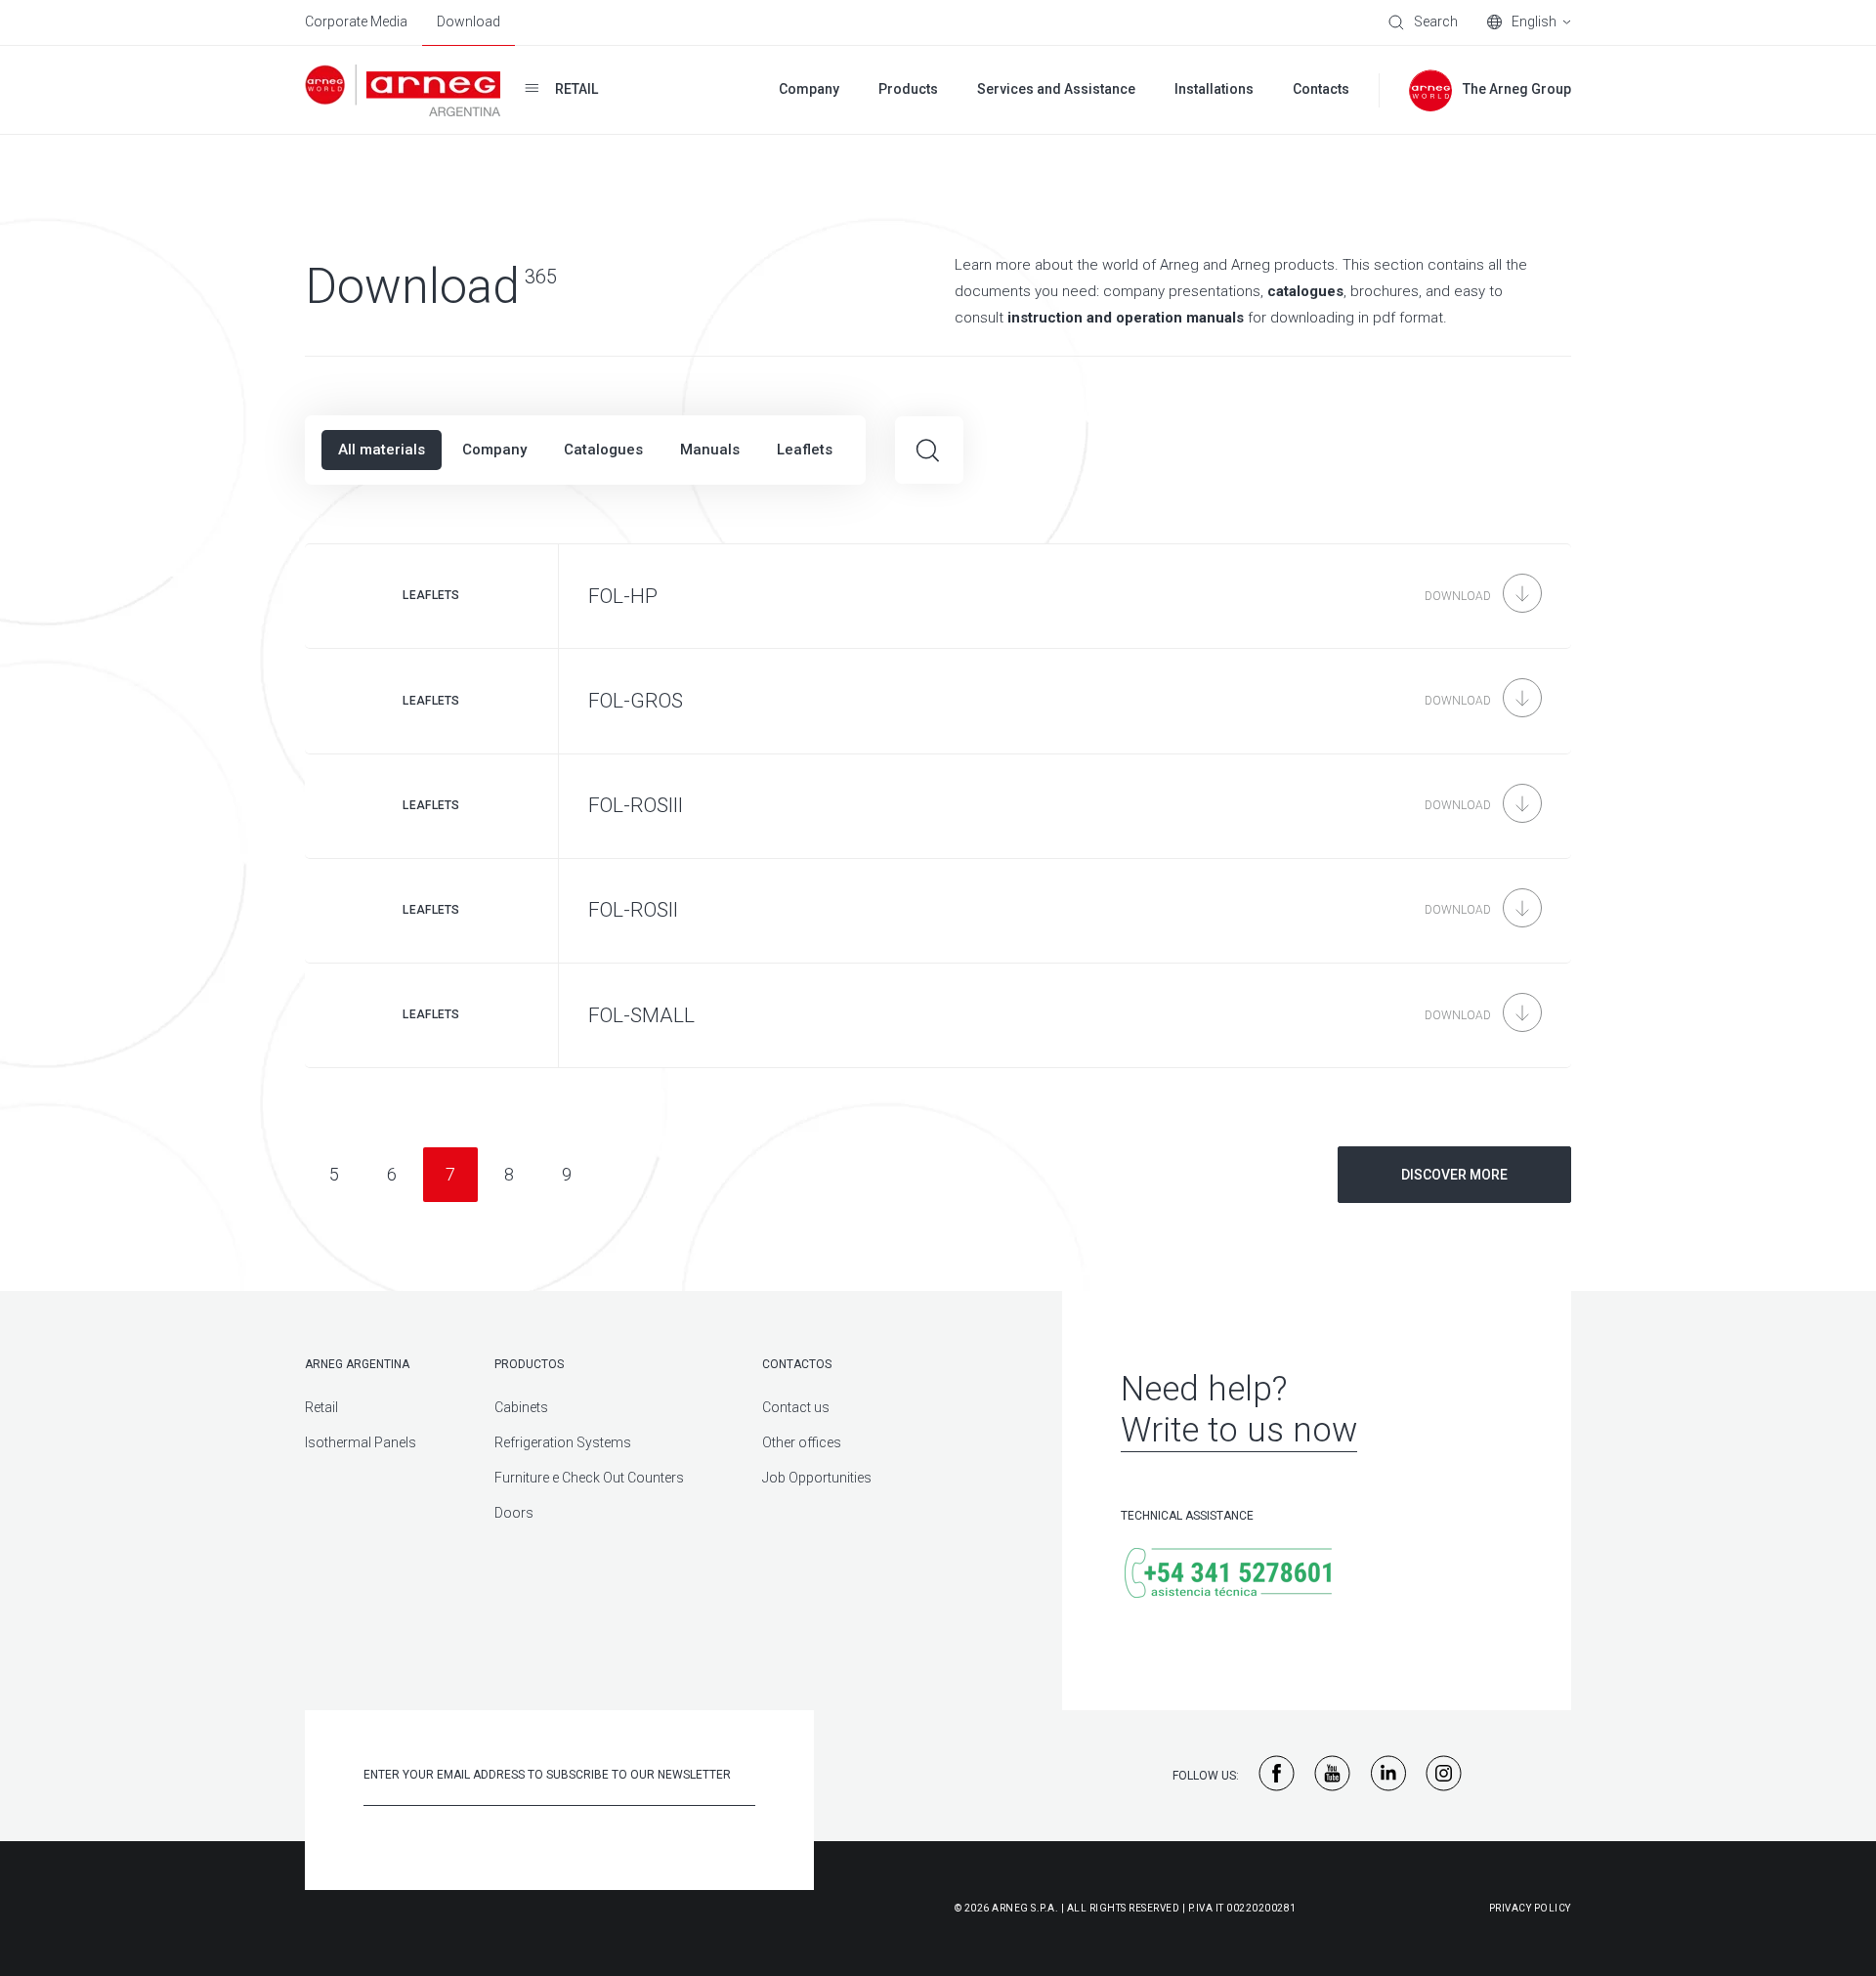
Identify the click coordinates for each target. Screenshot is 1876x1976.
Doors (514, 1513)
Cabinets (521, 1407)
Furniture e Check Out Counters (589, 1478)
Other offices (802, 1442)
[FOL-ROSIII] (938, 806)
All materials (382, 450)
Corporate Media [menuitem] (356, 21)
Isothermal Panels (361, 1442)
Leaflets (805, 450)
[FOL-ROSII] (938, 911)
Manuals (710, 450)
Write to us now (1239, 1430)
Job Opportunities (817, 1478)
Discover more (1454, 1175)
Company (494, 450)
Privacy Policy (1530, 1908)
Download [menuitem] (469, 21)
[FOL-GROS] (938, 701)
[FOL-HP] (938, 596)
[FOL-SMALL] (938, 1015)
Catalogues (603, 450)
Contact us (796, 1407)
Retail (321, 1407)
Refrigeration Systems (563, 1442)
